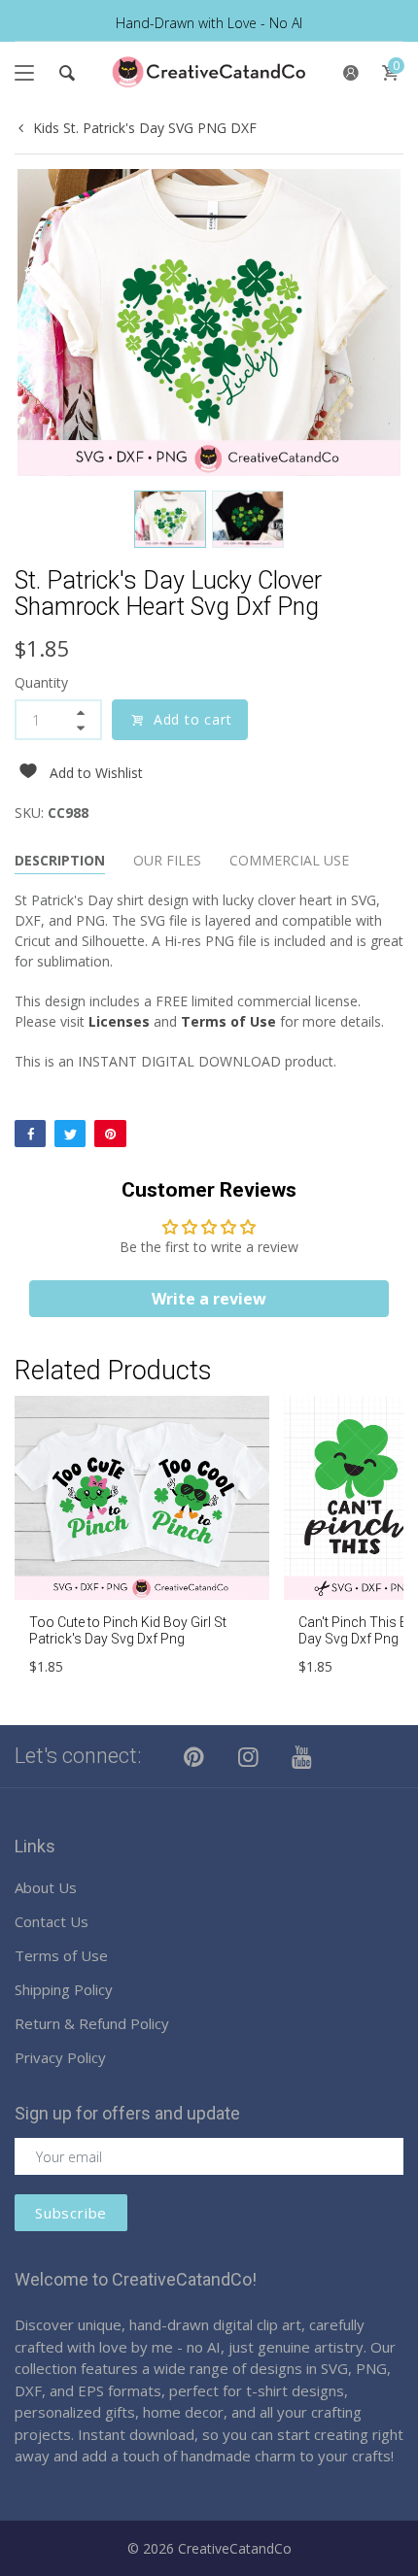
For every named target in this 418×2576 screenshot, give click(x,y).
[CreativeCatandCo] (209, 72)
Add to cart (193, 719)
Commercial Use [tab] (289, 860)
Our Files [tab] (167, 860)
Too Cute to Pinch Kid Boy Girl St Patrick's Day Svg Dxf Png (128, 1630)
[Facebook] (30, 1134)
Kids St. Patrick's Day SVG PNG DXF (145, 128)
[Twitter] (70, 1134)
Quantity (41, 682)
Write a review (209, 1299)
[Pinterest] (110, 1134)
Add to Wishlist (96, 773)
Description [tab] (60, 860)
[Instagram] (249, 1756)
